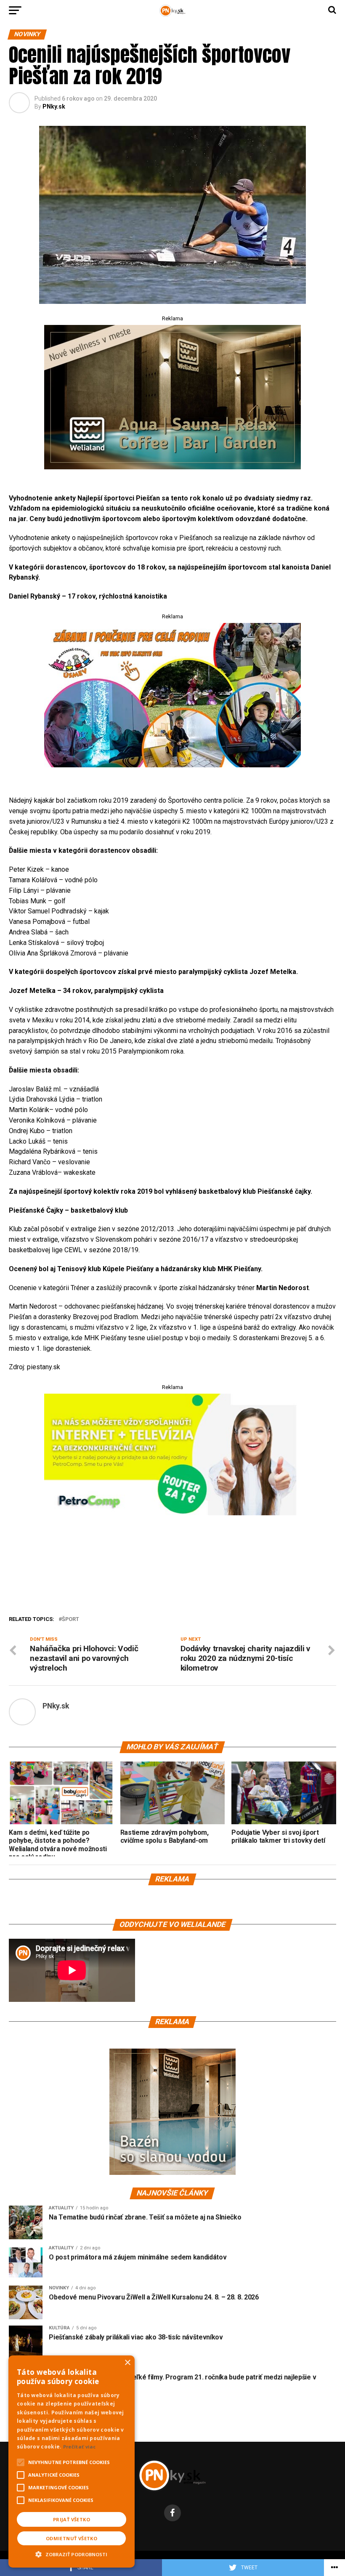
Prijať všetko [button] (72, 2519)
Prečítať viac (80, 2447)
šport (70, 1619)
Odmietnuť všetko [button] (72, 2538)
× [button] (127, 2363)
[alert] (72, 2462)
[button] (72, 2553)
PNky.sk (54, 106)
